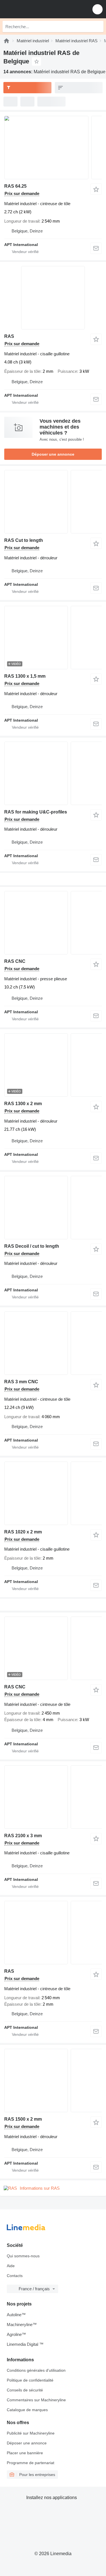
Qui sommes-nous (23, 2256)
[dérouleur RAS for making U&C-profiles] (53, 773)
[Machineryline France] (39, 9)
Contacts (15, 2276)
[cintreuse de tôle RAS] (53, 1933)
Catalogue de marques (27, 2410)
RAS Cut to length (24, 540)
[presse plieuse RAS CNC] (53, 923)
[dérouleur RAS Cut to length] (53, 502)
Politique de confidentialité (30, 2380)
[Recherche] (98, 26)
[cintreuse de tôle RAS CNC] (53, 1648)
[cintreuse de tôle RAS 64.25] (53, 148)
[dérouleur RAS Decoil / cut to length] (53, 1208)
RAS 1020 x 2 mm (23, 1532)
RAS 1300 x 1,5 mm (25, 676)
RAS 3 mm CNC (21, 1382)
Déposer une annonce (53, 454)
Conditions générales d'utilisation (36, 2370)
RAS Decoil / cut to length (32, 1246)
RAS (9, 336)
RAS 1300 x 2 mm (23, 1104)
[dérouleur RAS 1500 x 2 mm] (53, 2080)
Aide (11, 2266)
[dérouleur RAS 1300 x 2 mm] (53, 1065)
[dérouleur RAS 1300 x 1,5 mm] (53, 638)
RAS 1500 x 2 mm (23, 2119)
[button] (98, 9)
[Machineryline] (7, 41)
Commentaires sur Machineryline (36, 2400)
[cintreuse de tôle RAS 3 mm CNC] (53, 1343)
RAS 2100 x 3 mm (23, 1836)
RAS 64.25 (15, 186)
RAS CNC (15, 961)
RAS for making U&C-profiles (36, 812)
